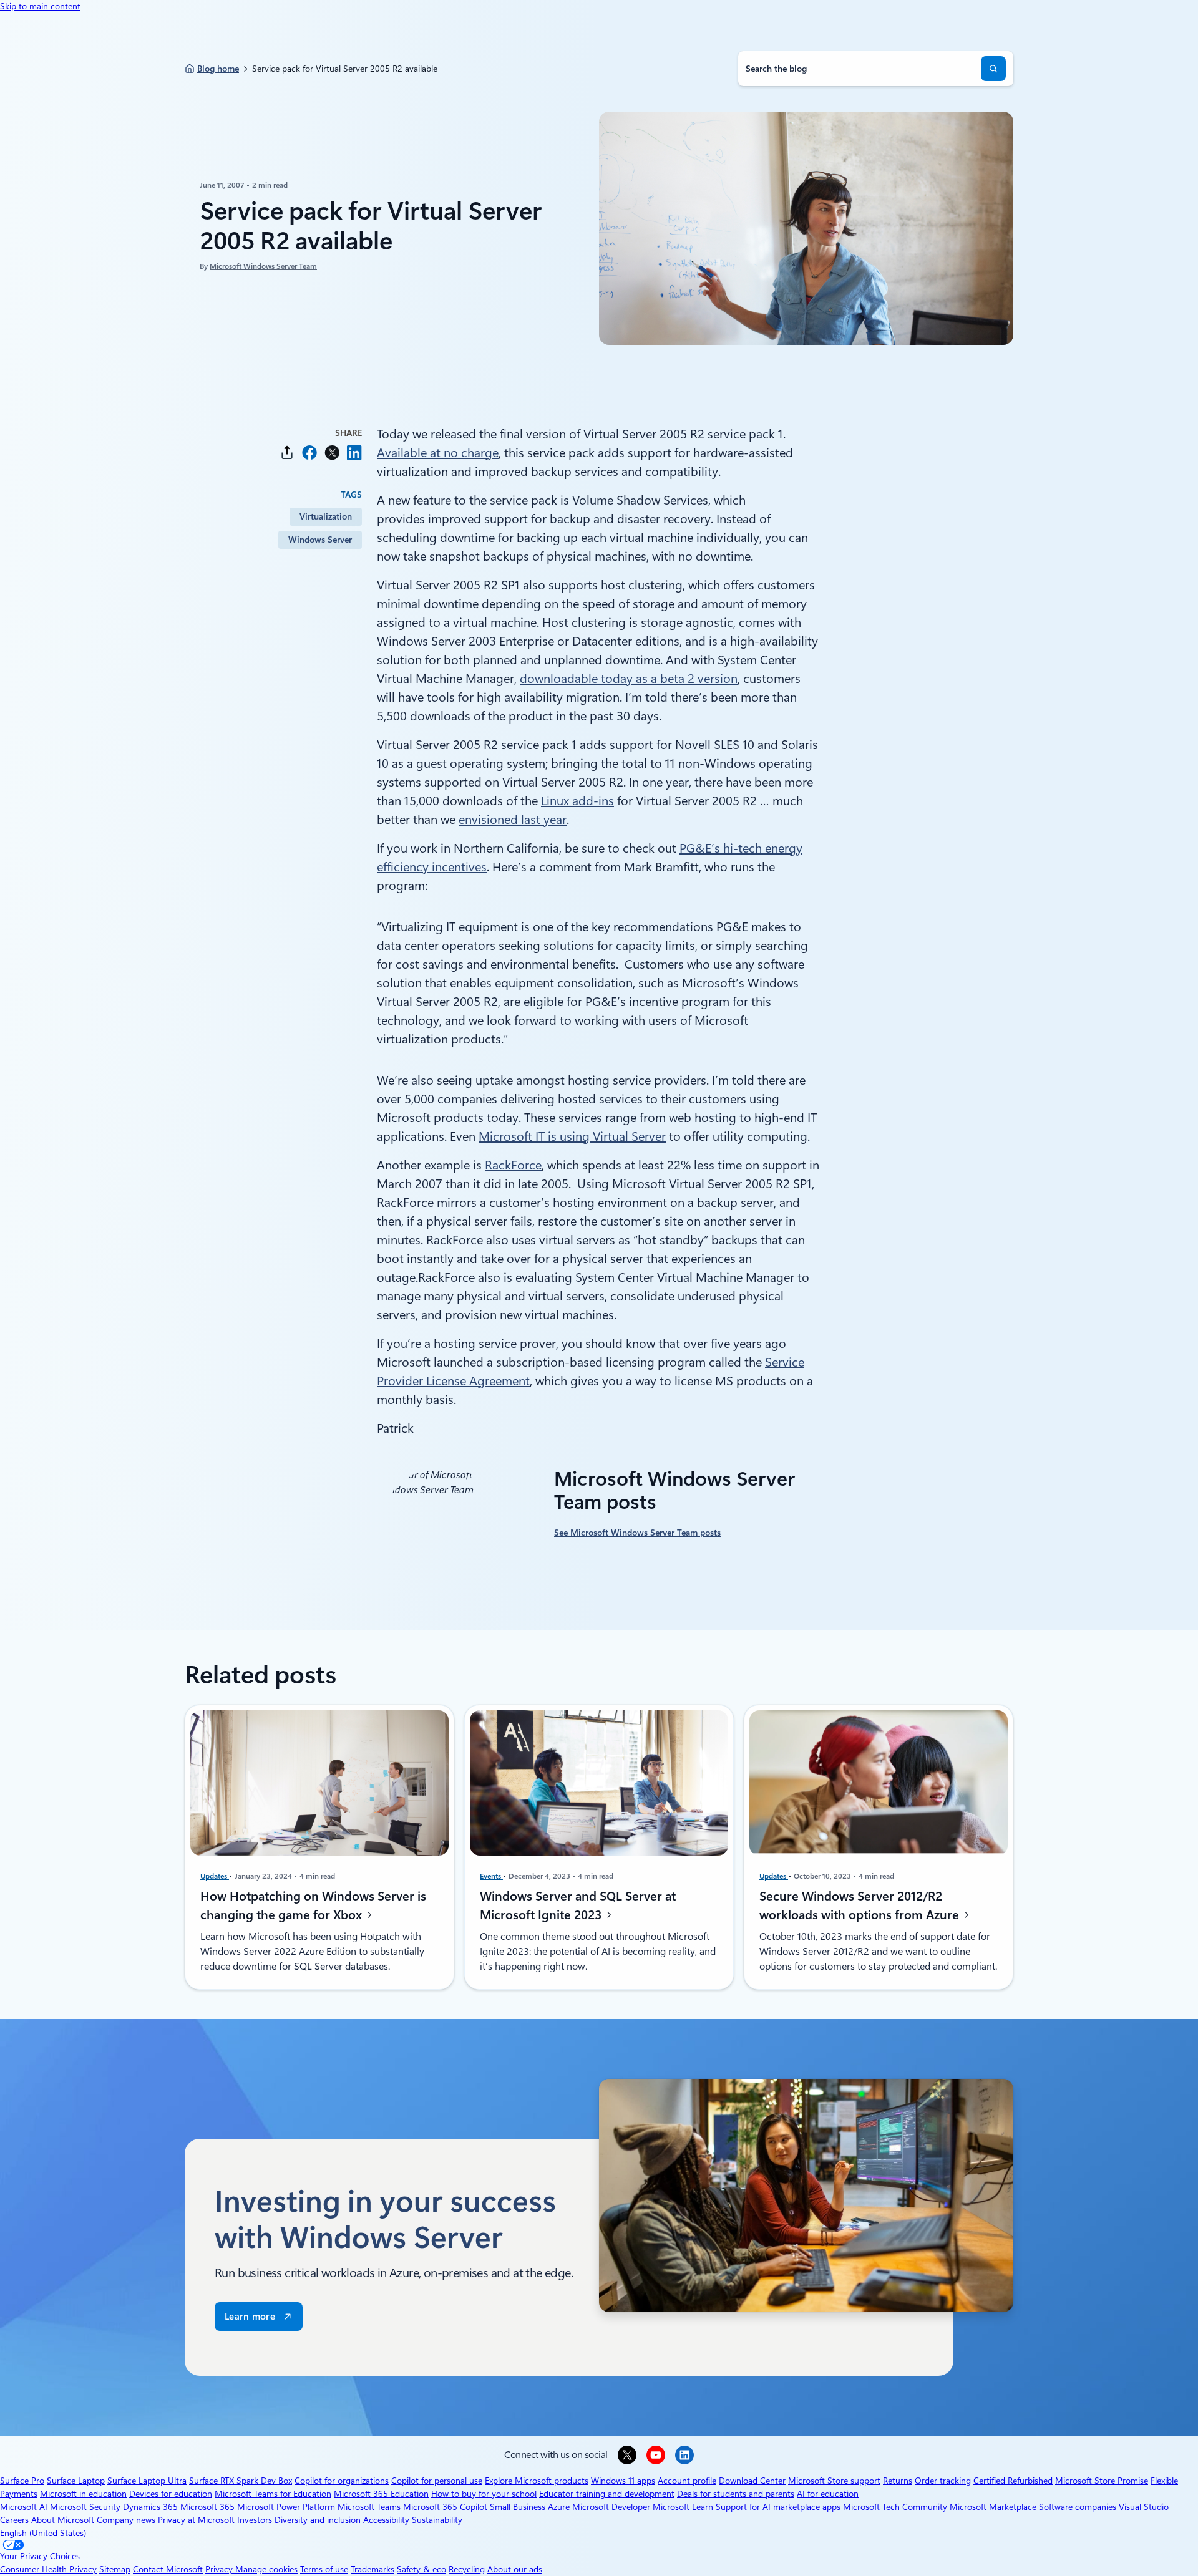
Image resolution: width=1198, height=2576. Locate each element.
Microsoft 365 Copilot (445, 2507)
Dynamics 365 (150, 2507)
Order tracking (943, 2481)
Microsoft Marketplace (993, 2507)
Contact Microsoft (168, 2569)
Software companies (1078, 2507)
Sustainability (437, 2520)
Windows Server (320, 540)
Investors (255, 2520)
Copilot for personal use (437, 2481)
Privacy (220, 2569)
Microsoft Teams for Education (273, 2494)
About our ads (515, 2569)
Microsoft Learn (683, 2507)
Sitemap (115, 2569)
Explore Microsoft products (537, 2481)
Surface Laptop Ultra (147, 2481)
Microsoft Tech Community (895, 2507)
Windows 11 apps (623, 2481)
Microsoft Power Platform (286, 2507)
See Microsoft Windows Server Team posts (637, 1533)
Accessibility (386, 2520)
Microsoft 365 (207, 2507)
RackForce (513, 1165)
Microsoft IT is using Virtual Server (572, 1136)
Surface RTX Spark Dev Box (241, 2481)
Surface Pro (22, 2481)
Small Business (518, 2507)
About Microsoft (63, 2520)
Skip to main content (40, 6)
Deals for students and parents (736, 2494)
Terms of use (324, 2569)
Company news (126, 2520)
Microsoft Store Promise (1102, 2481)
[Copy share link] (287, 453)
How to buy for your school (484, 2494)
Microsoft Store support (834, 2481)
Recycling (467, 2569)
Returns (898, 2481)
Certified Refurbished (1013, 2481)
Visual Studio (1144, 2507)
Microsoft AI (24, 2507)
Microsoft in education (83, 2494)
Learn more (250, 2317)
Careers (14, 2520)
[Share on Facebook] (309, 453)
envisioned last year (513, 820)
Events (491, 1876)
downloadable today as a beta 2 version (629, 679)
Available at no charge (438, 453)
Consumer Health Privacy (48, 2569)
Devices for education (171, 2494)
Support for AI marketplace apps (778, 2507)
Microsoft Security (85, 2507)
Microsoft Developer (611, 2507)
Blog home (218, 69)
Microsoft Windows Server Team (263, 266)
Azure (559, 2507)
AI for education (828, 2494)
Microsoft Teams (369, 2507)
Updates (215, 1876)
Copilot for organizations (342, 2481)
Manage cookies (266, 2569)
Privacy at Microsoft (196, 2520)
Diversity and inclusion (318, 2520)
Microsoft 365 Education (381, 2494)
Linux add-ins (577, 801)
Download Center (752, 2481)
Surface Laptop (76, 2481)
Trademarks (373, 2569)
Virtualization (326, 516)
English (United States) (43, 2533)
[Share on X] (332, 453)
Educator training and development (607, 2494)
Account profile (687, 2481)
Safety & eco (421, 2569)
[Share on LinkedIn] (354, 453)
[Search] (993, 69)
